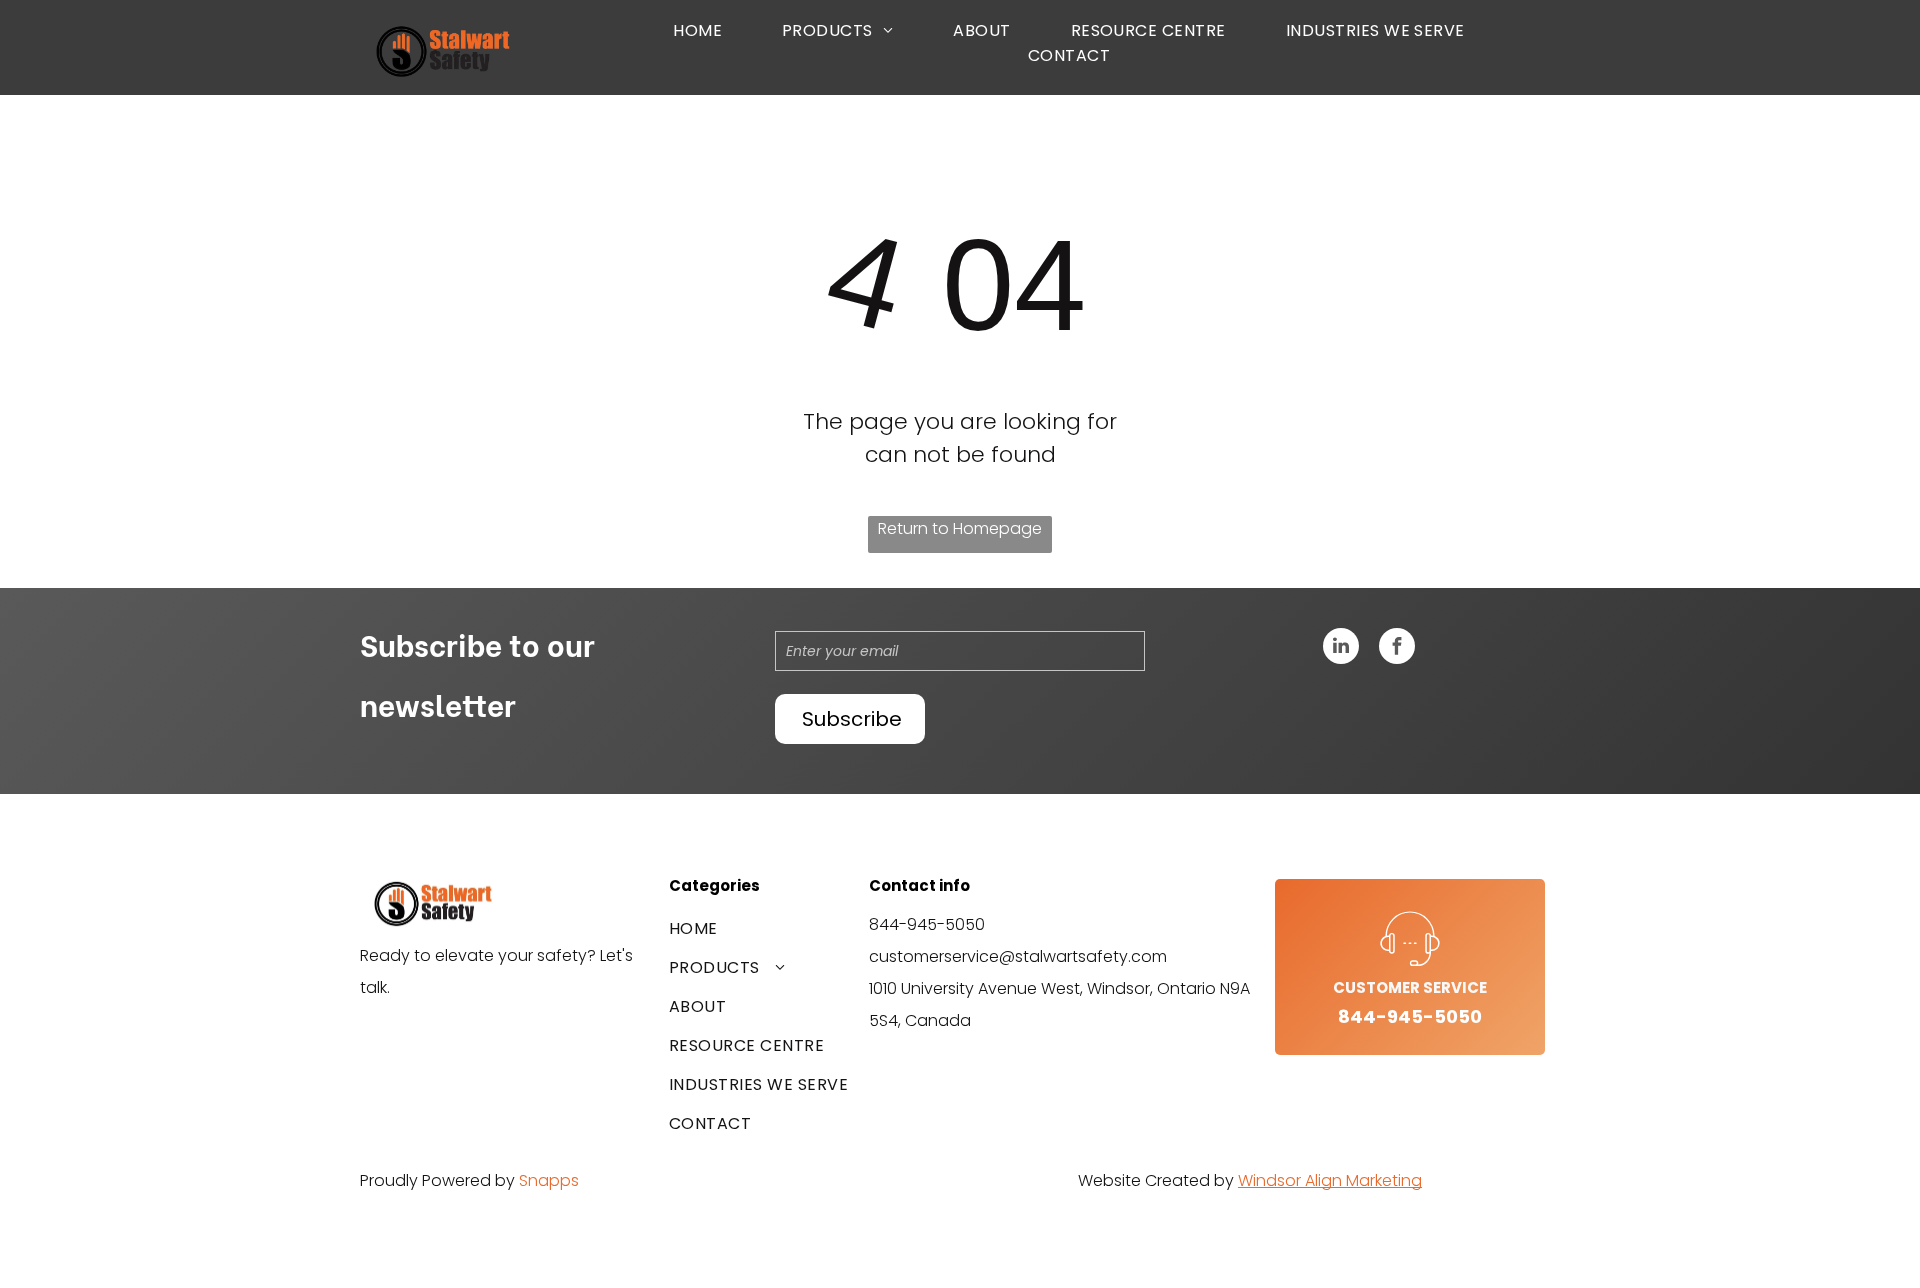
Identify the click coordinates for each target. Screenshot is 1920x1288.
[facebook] (1397, 648)
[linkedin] (1341, 648)
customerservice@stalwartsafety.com (1018, 956)
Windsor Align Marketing (1330, 1180)
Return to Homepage (960, 528)
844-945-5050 (927, 924)
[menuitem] (697, 30)
